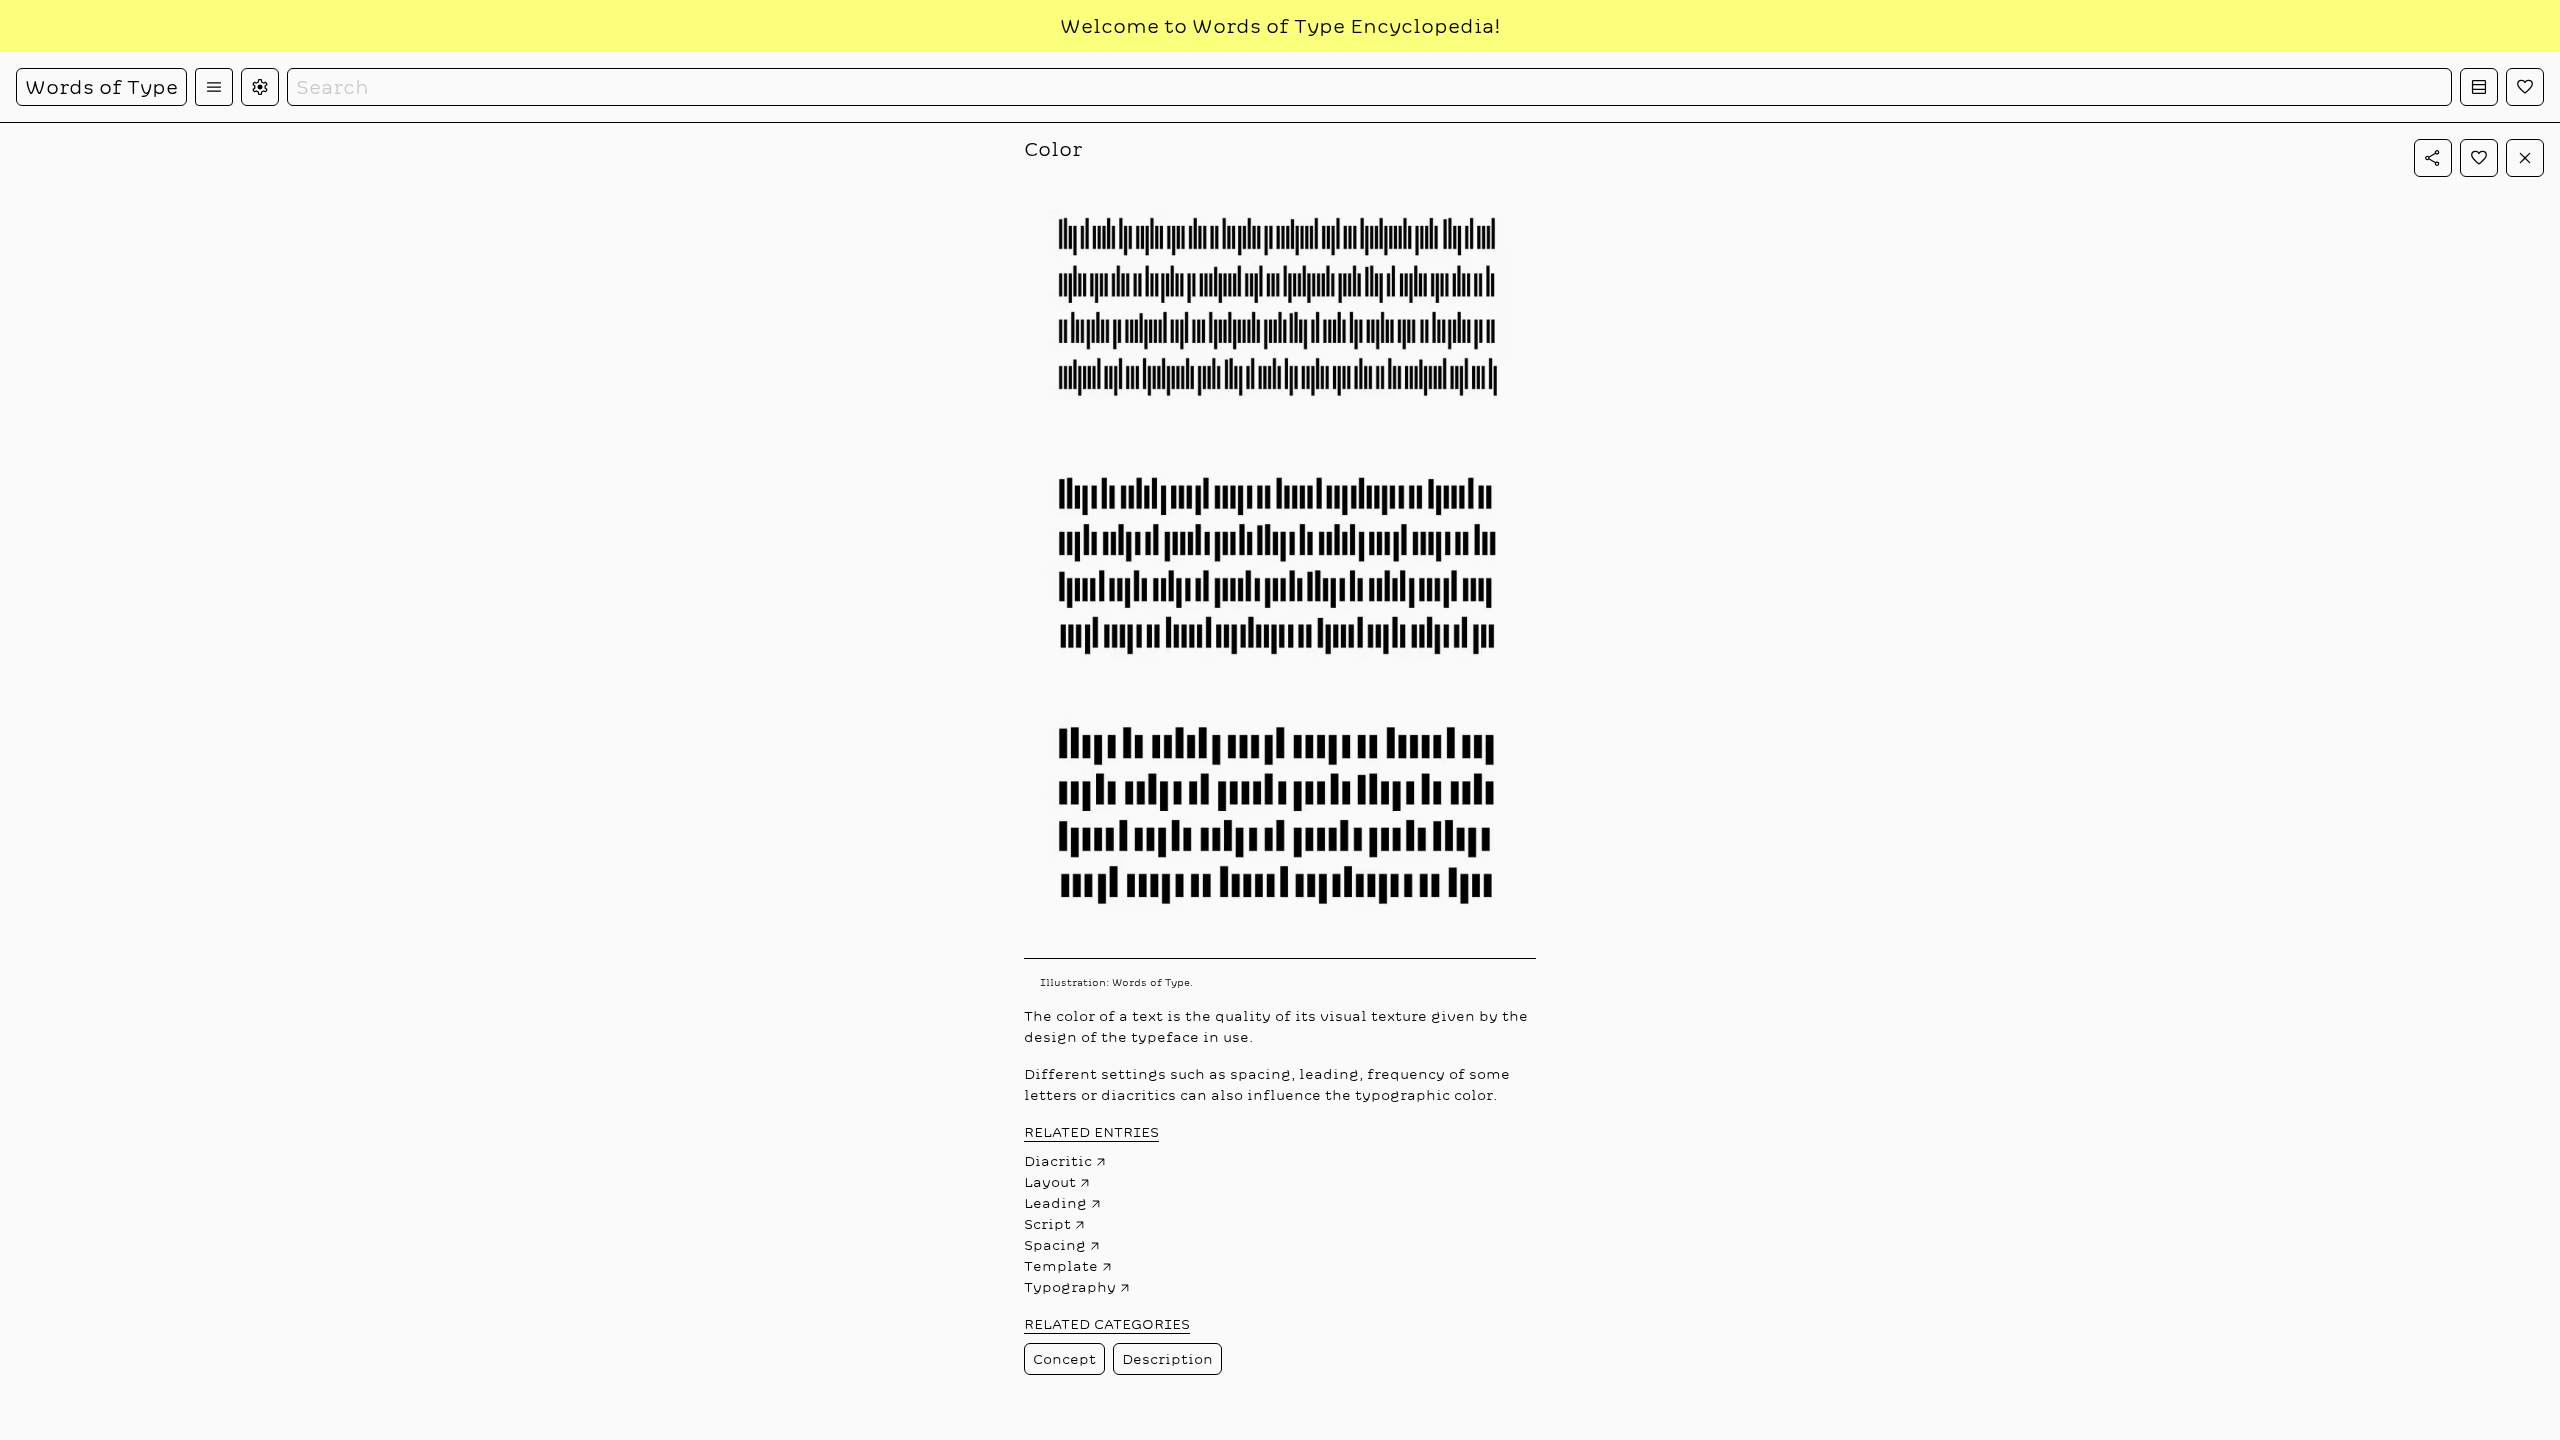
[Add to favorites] (2479, 158)
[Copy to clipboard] (2433, 158)
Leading (1055, 1203)
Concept (1064, 1359)
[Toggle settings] (260, 87)
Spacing (1055, 1245)
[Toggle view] (2479, 87)
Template (1061, 1266)
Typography (1070, 1287)
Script (1047, 1224)
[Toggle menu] (214, 87)
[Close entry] (2525, 158)
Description (1167, 1359)
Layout (1050, 1182)
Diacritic (1058, 1161)
